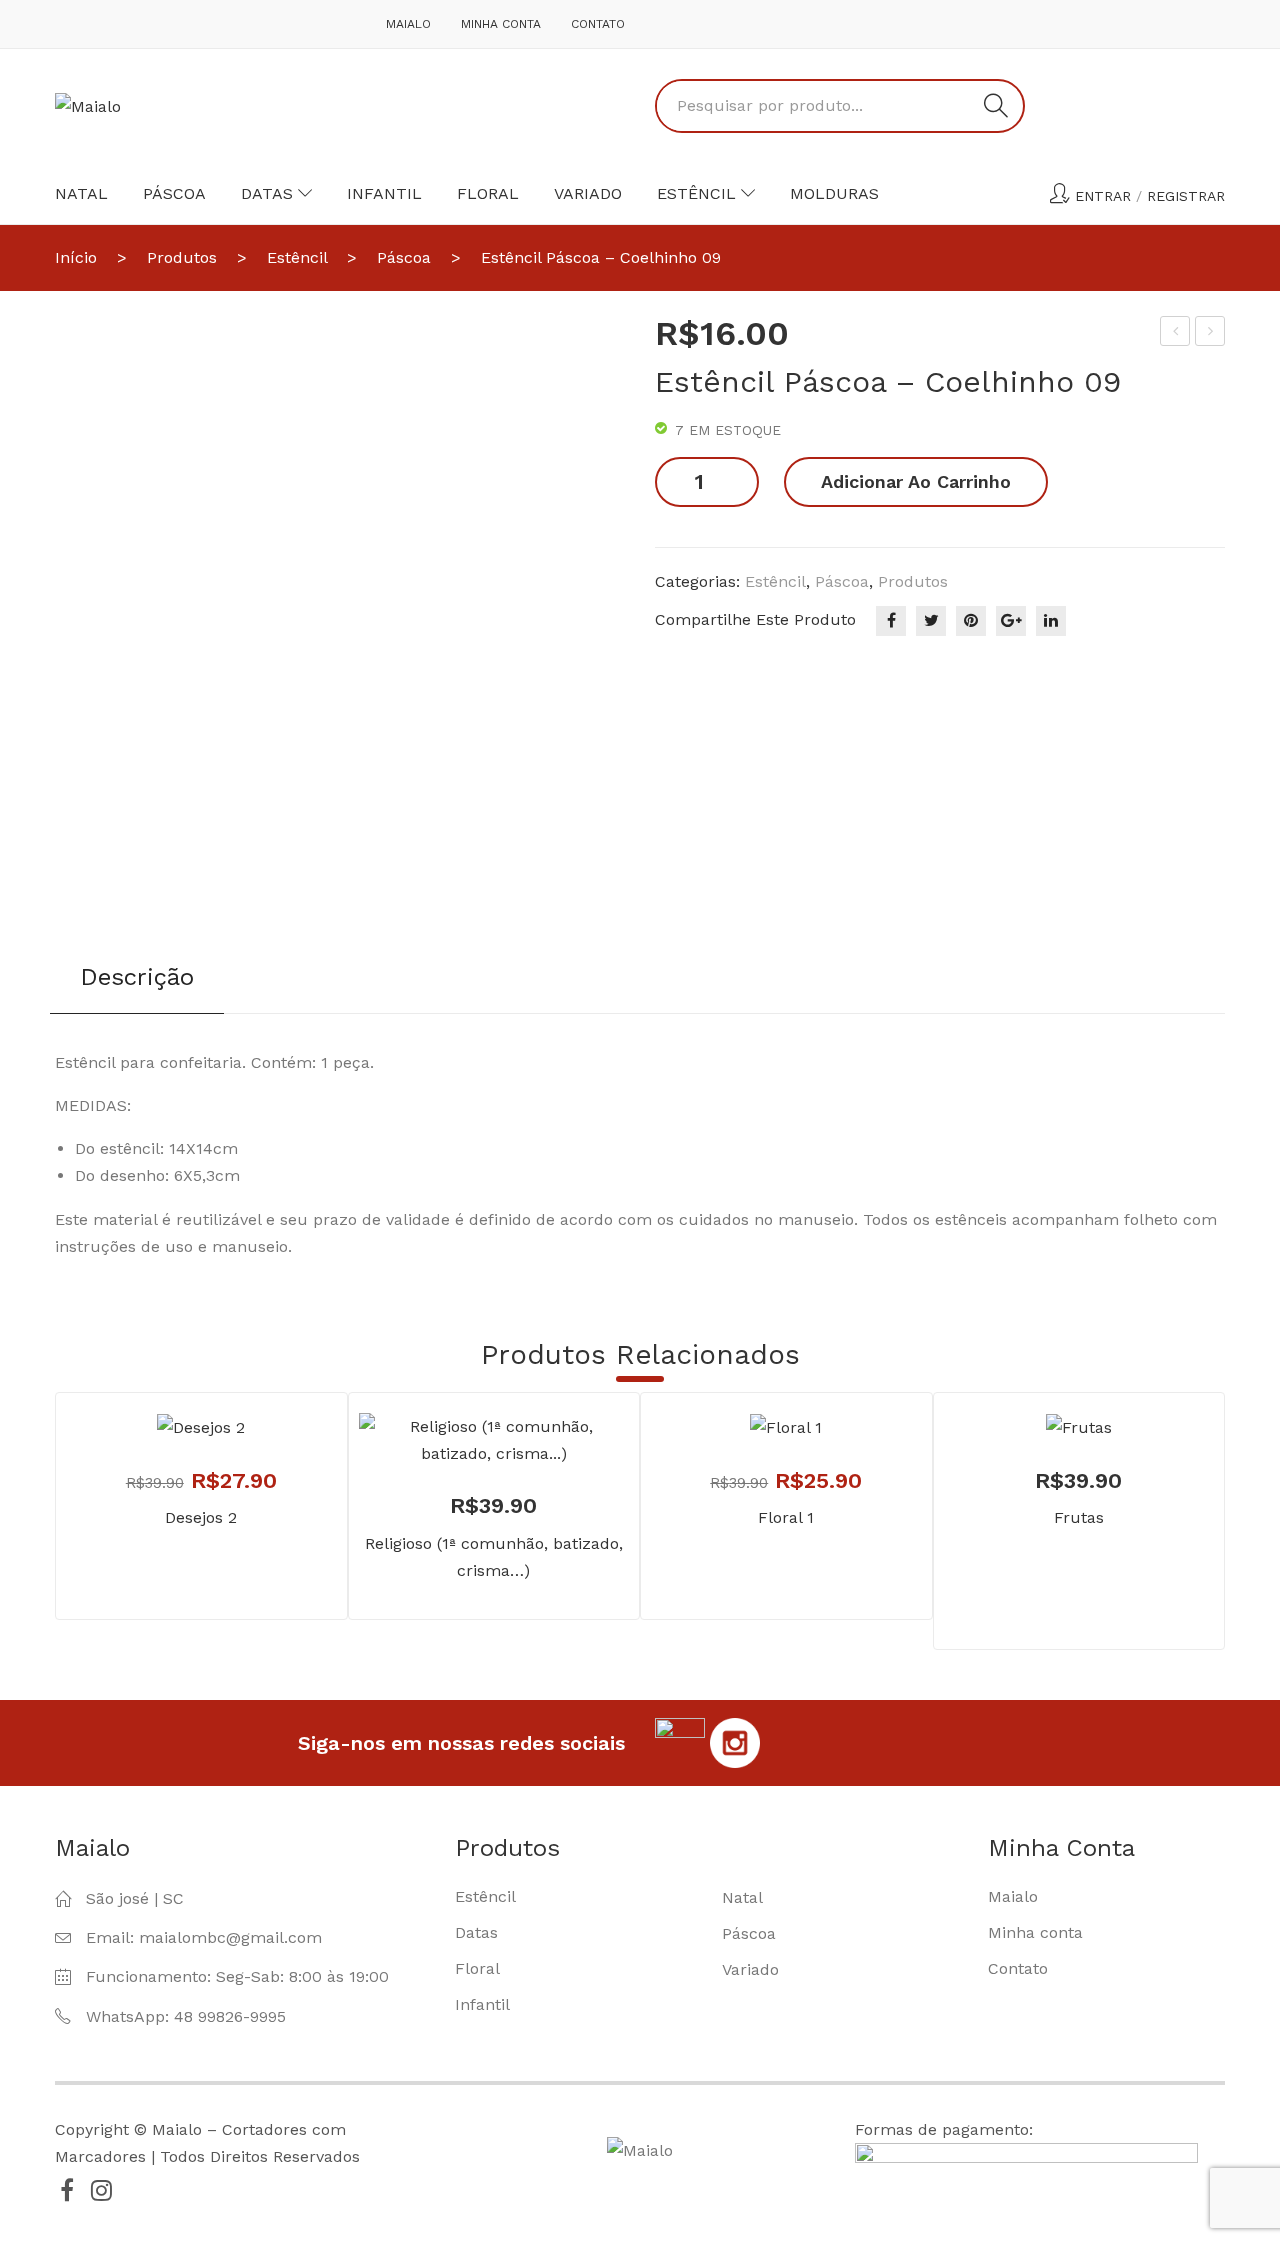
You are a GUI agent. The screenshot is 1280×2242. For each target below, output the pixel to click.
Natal (81, 193)
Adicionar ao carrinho (916, 481)
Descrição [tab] (137, 977)
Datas (267, 193)
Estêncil (696, 193)
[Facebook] (891, 621)
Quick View (523, 1422)
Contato (598, 24)
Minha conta (501, 24)
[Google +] (1011, 621)
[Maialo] (88, 105)
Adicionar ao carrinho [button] (464, 1422)
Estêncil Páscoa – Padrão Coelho (1210, 334)
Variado (588, 193)
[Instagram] (101, 2190)
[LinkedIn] (1051, 621)
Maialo (408, 24)
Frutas (1079, 1517)
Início (76, 257)
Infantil (384, 193)
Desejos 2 (201, 1517)
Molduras (834, 193)
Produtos (182, 257)
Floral (488, 193)
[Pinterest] (971, 621)
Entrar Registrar (1150, 196)
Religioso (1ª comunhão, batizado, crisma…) (494, 1557)
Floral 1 (786, 1517)
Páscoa (174, 193)
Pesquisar (996, 106)
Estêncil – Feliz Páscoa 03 (1176, 334)
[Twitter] (931, 621)
